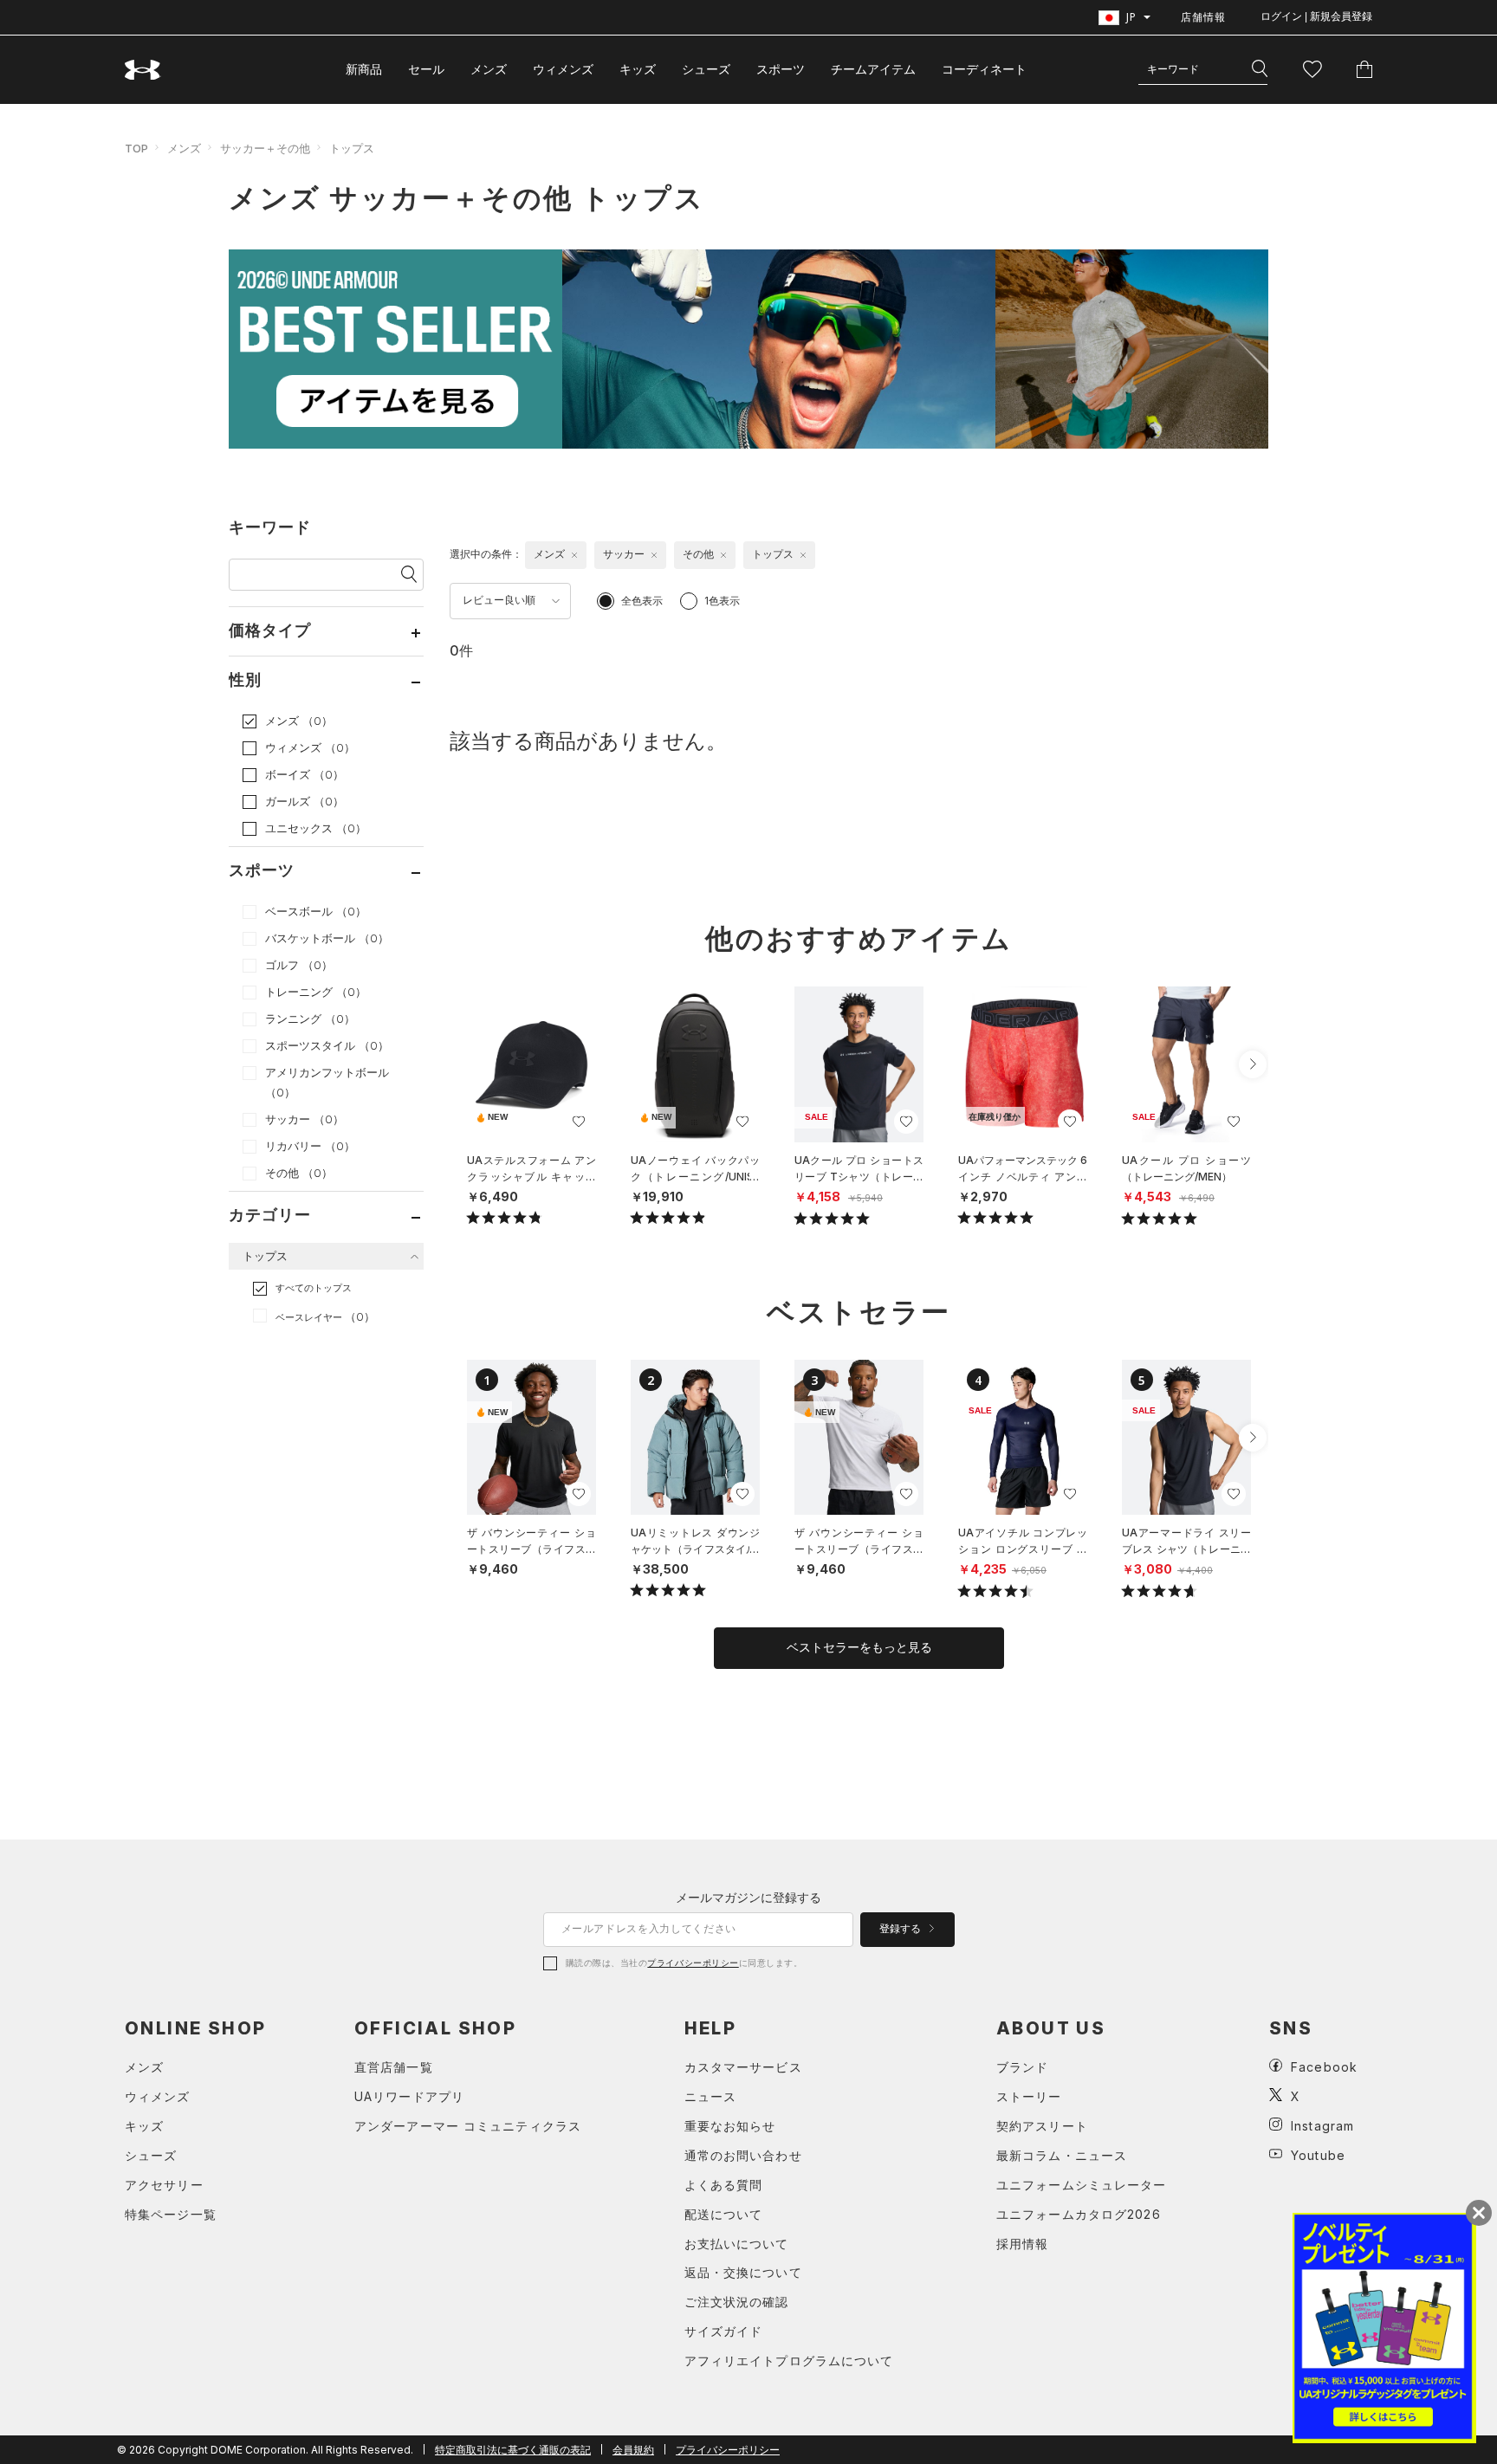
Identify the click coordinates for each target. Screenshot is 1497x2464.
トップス (352, 148)
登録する (901, 1929)
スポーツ (781, 69)
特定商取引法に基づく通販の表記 (513, 2450)
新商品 (364, 69)
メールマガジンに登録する (748, 1897)
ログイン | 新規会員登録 (1316, 16)
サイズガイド (724, 2331)
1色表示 (722, 601)
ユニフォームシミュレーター (1082, 2185)
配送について (724, 2214)
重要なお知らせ (730, 2126)
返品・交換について (743, 2272)
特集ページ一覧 (171, 2214)
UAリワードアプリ (409, 2096)
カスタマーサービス (743, 2067)
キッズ (638, 69)
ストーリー (1029, 2096)
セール (426, 69)
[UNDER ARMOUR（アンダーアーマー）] (143, 70)
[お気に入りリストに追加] (579, 1122)
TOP (136, 148)
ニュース (710, 2096)
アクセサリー (164, 2185)
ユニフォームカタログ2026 (1079, 2214)
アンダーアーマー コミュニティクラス (468, 2126)
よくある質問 (724, 2185)
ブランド (1022, 2067)
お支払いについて (737, 2244)
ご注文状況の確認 (737, 2302)
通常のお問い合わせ (743, 2155)
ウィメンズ (563, 69)
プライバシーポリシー (693, 1963)
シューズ (706, 69)
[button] (1253, 1064)
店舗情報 (1203, 17)
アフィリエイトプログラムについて (789, 2361)
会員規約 (633, 2450)
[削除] (574, 555)
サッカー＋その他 (265, 148)
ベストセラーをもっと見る (859, 1647)
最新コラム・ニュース (1062, 2155)
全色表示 (642, 601)
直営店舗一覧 (394, 2067)
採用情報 (1022, 2244)
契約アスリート (1042, 2126)
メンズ (489, 69)
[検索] (1260, 69)
